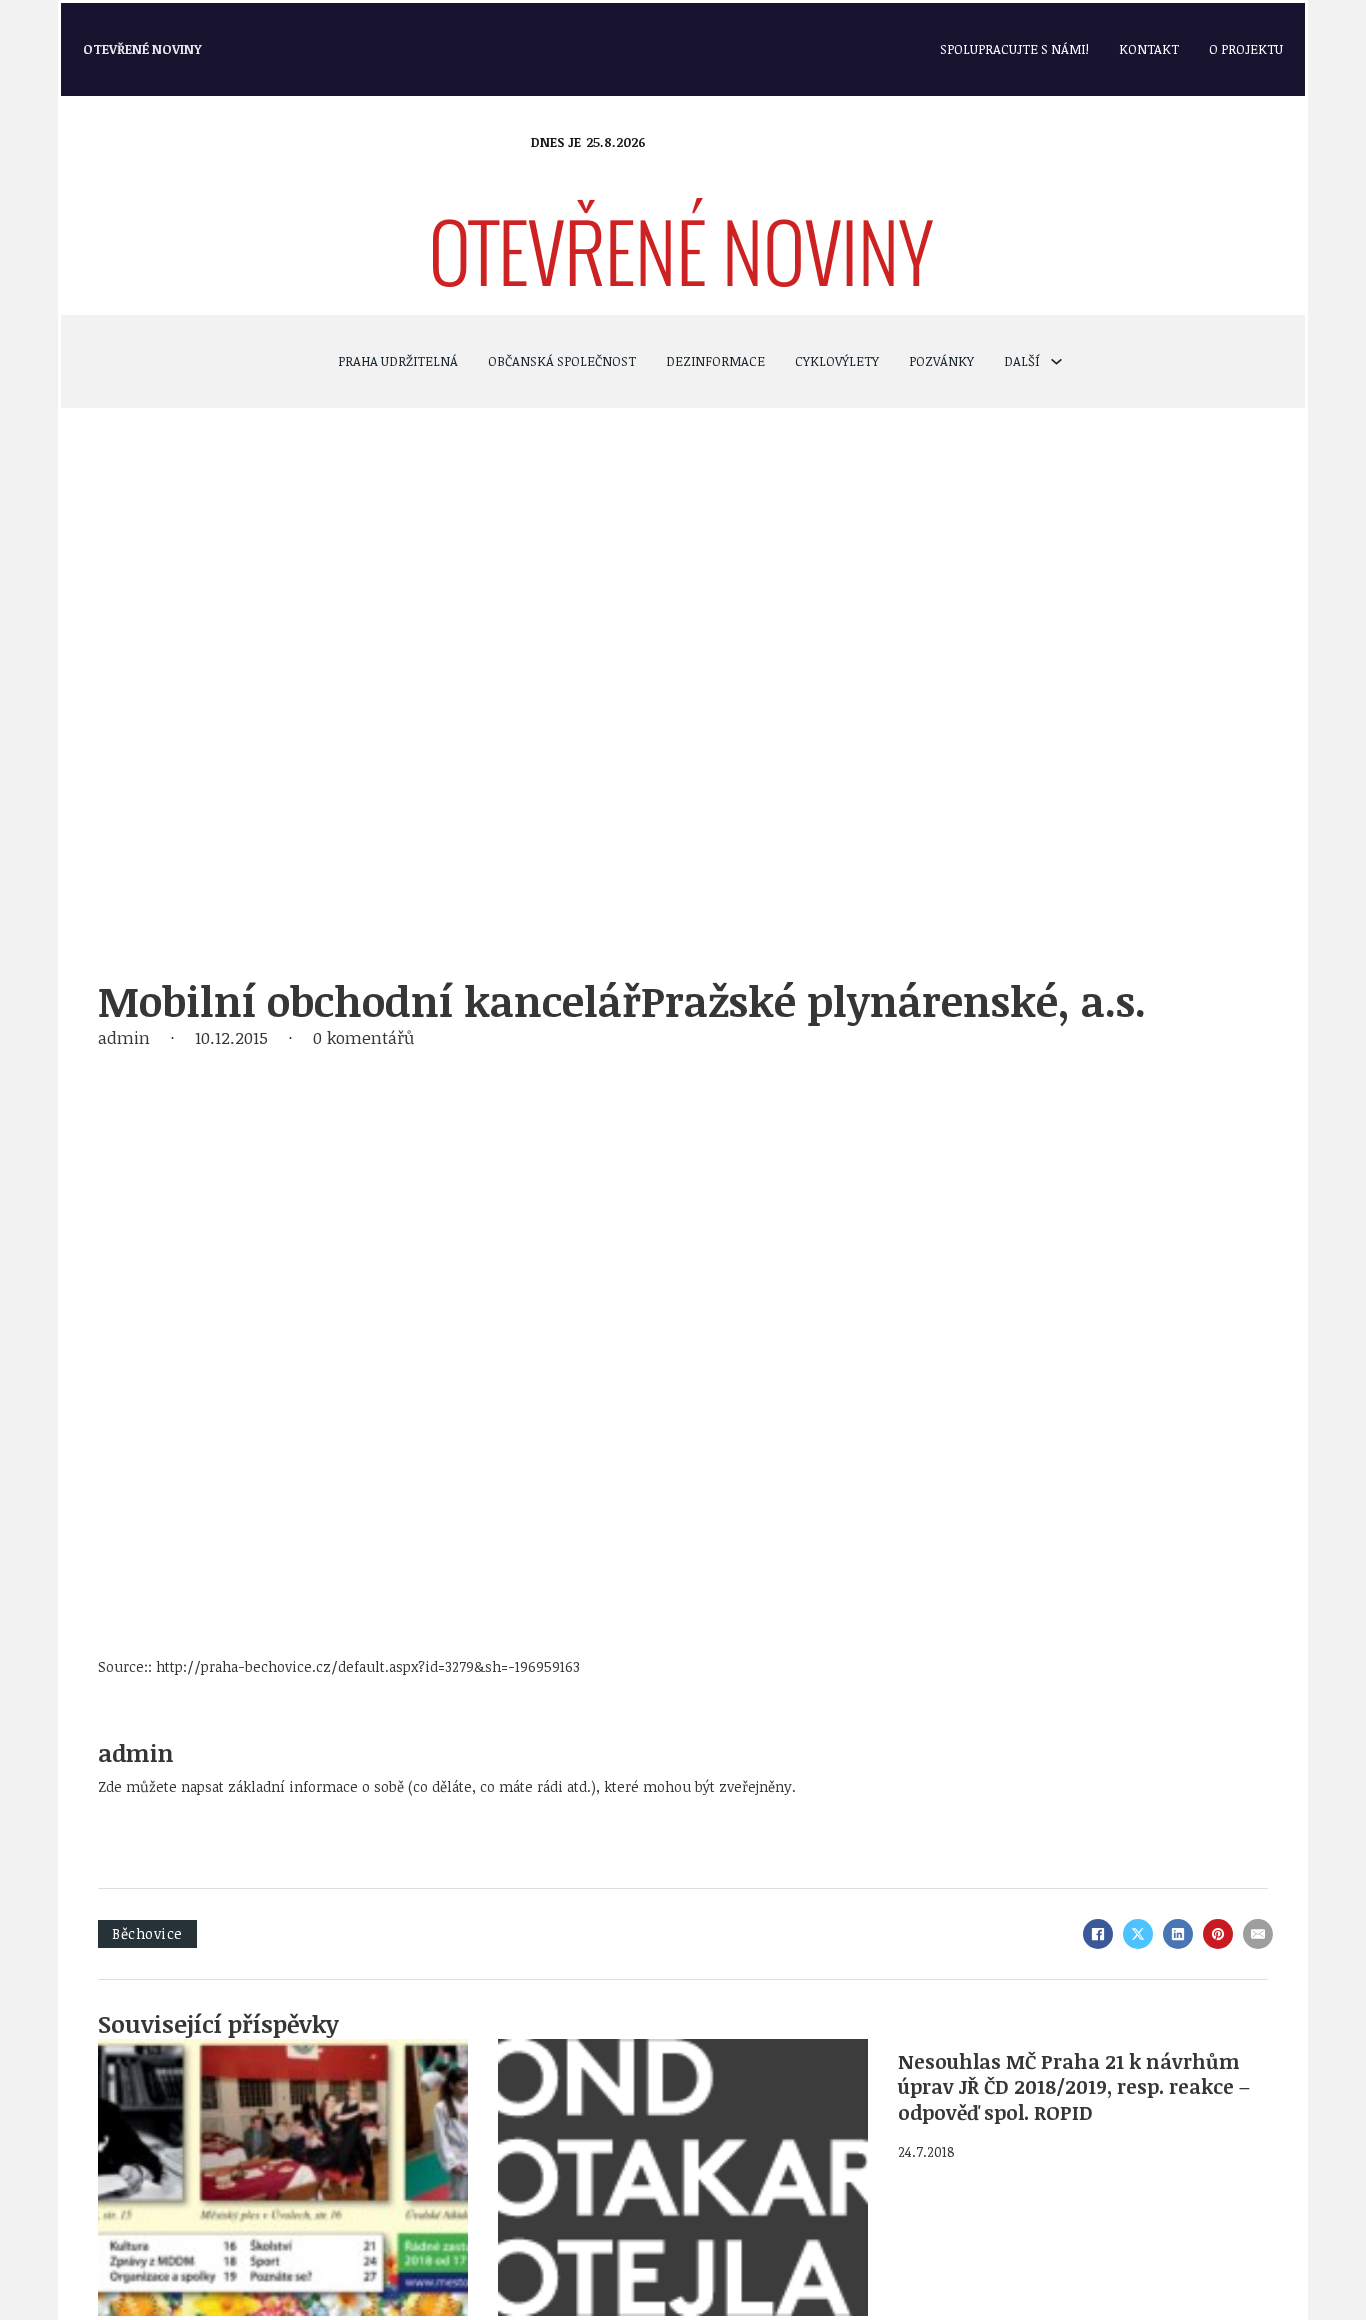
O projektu (1246, 49)
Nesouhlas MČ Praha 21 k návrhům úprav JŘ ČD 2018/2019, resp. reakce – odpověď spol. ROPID (1074, 2087)
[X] (1138, 1934)
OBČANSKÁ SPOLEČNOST (562, 361)
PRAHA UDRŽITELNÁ (398, 361)
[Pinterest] (1218, 1934)
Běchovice (147, 1933)
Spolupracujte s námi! (1014, 49)
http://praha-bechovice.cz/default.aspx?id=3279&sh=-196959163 (368, 1666)
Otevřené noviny (142, 49)
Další (1022, 361)
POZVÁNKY (941, 361)
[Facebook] (1098, 1934)
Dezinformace (715, 361)
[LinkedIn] (1178, 1934)
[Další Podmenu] (1056, 361)
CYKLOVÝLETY (837, 361)
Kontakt (1149, 49)
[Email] (1258, 1934)
